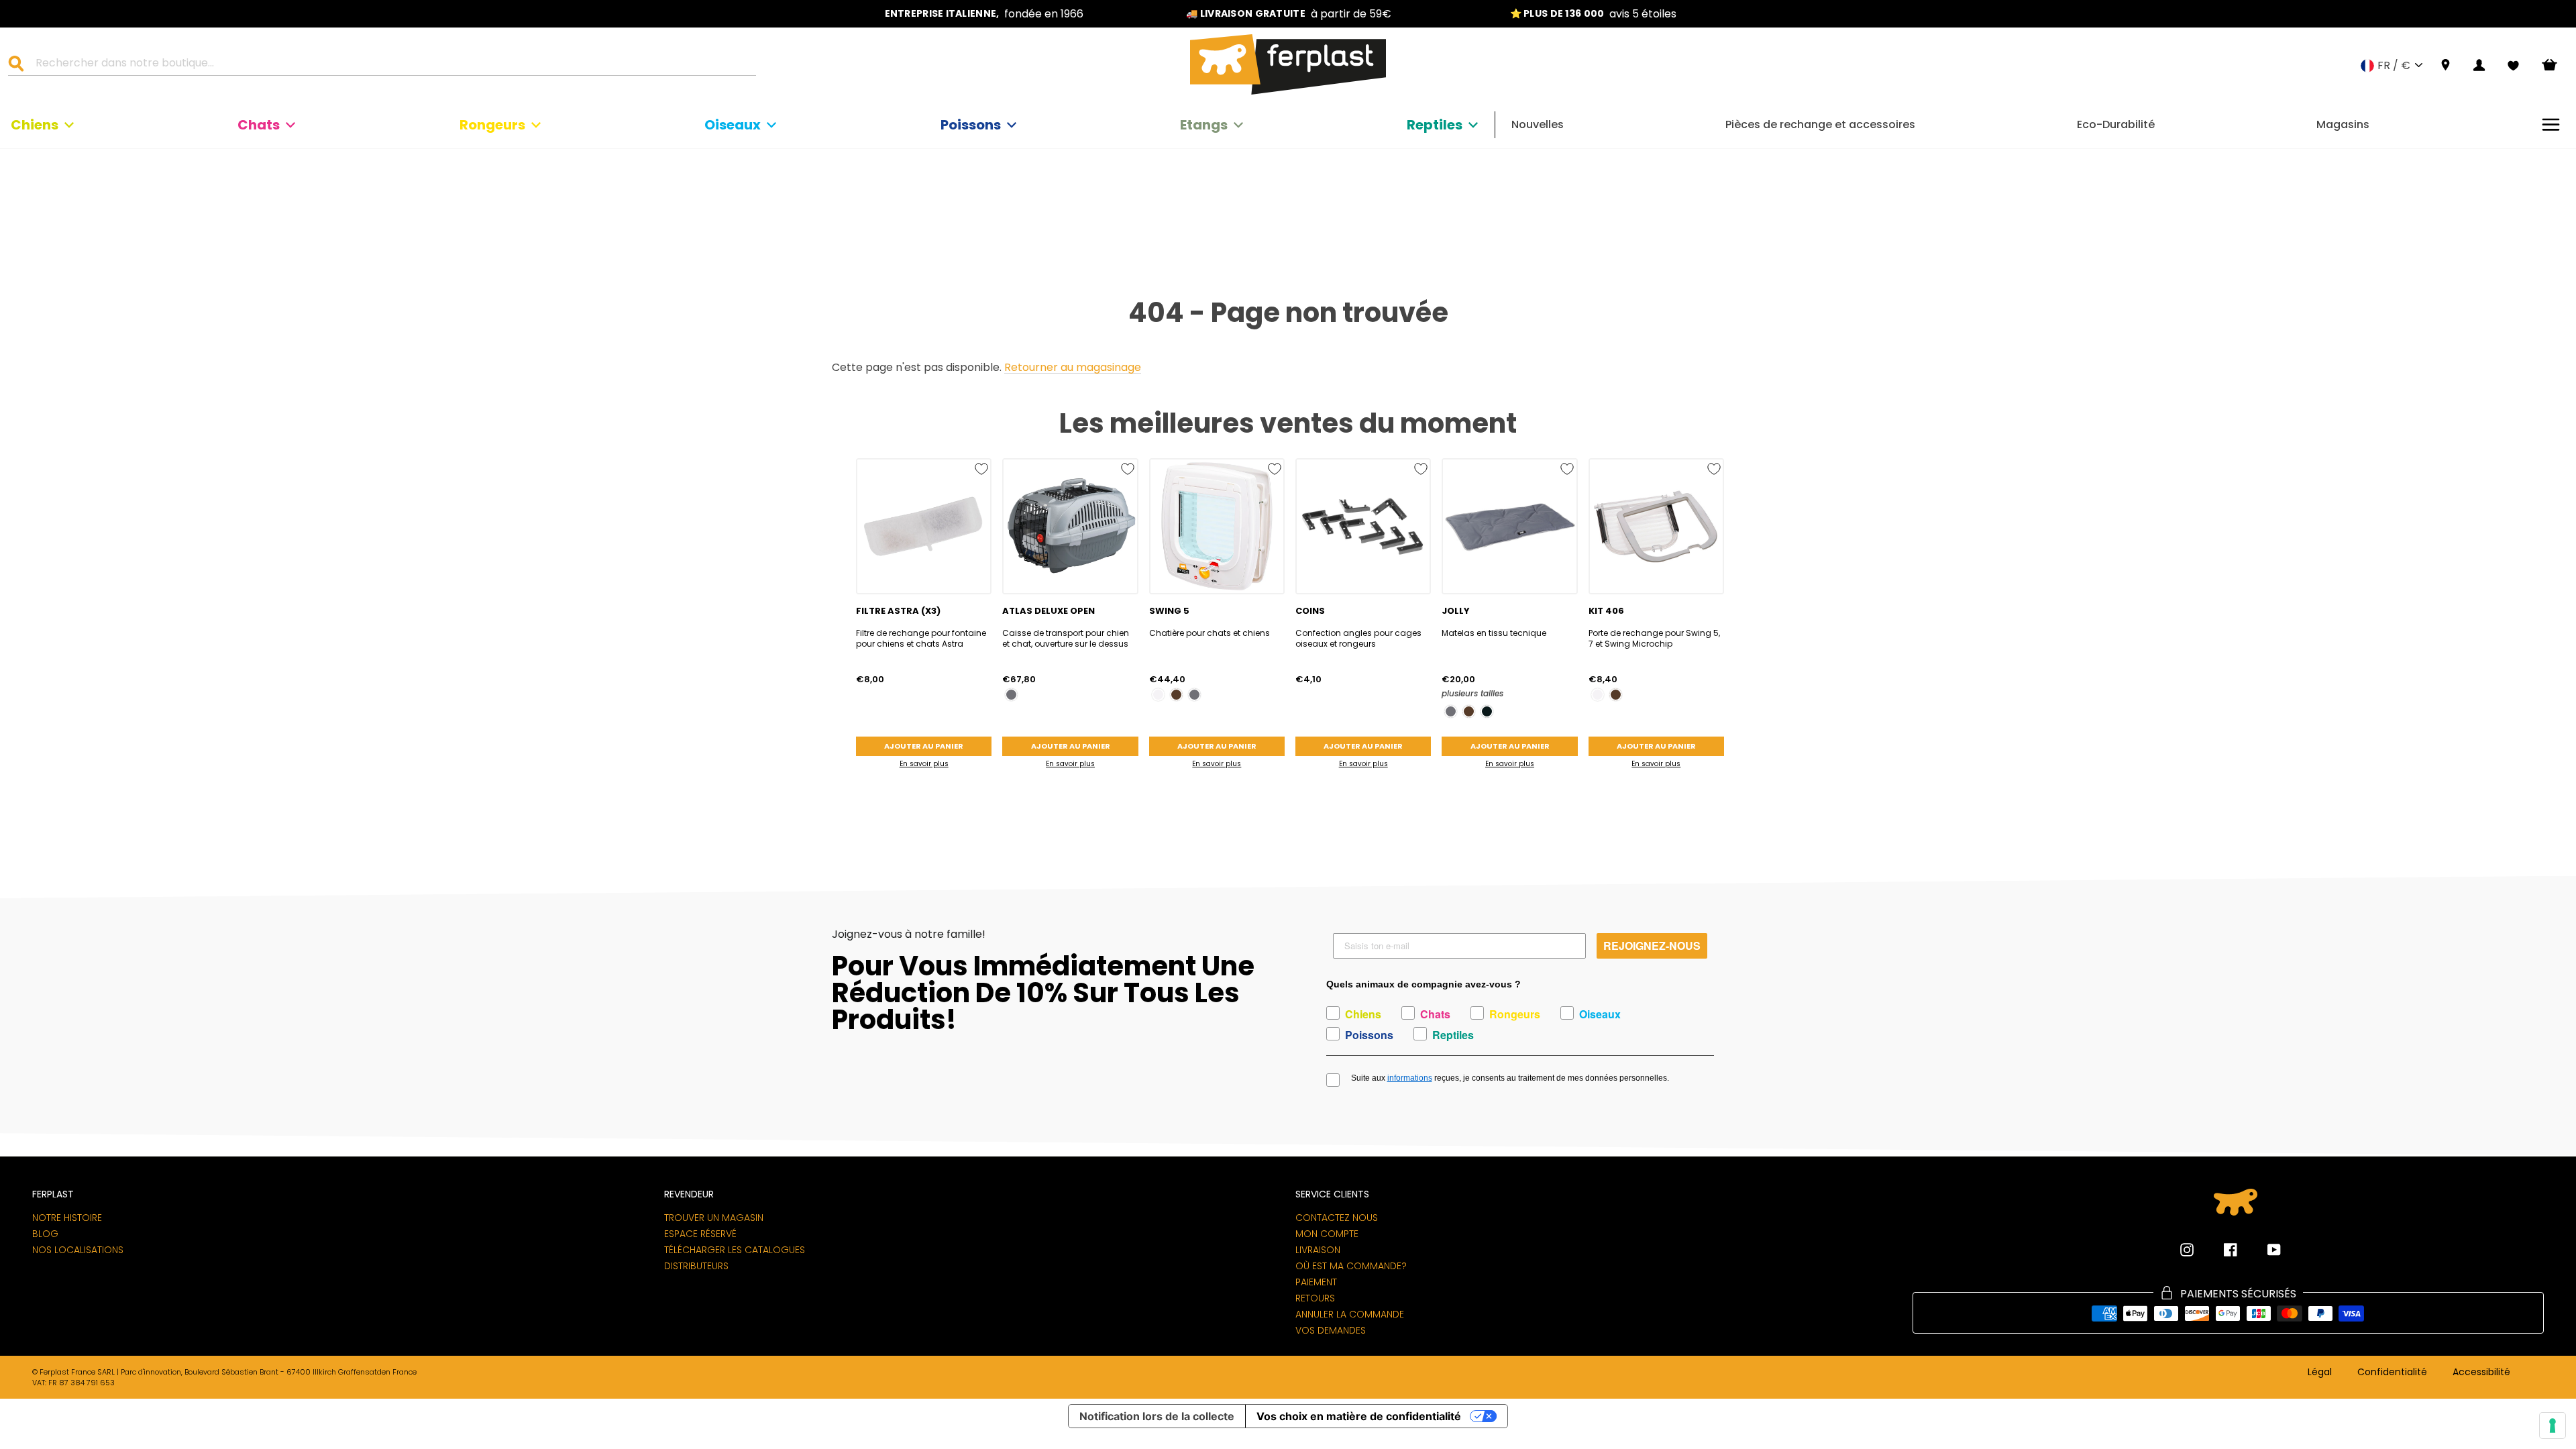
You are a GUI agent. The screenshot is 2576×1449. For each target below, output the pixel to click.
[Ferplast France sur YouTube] (2264, 1250)
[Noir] (1487, 711)
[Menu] (2551, 124)
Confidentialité (2392, 1373)
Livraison (1318, 1250)
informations (1410, 1078)
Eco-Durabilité (2116, 124)
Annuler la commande (1350, 1314)
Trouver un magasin (714, 1218)
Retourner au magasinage (1073, 368)
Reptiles (1435, 125)
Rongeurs (492, 125)
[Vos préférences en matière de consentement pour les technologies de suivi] (2553, 1426)
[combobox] (390, 65)
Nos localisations (78, 1250)
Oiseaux (733, 125)
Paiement (1316, 1282)
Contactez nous (1337, 1218)
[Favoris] (2513, 66)
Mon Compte (1327, 1234)
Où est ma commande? (1351, 1266)
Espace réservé (700, 1234)
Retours (1315, 1298)
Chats (259, 125)
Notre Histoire (67, 1218)
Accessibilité (2481, 1373)
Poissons (971, 125)
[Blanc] (1158, 695)
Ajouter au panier (924, 746)
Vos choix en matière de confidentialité (1359, 1416)
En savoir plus (924, 764)
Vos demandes (1331, 1330)
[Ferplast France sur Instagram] (2187, 1250)
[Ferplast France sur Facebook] (2220, 1250)
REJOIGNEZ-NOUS (1652, 946)
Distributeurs (696, 1266)
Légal (2320, 1373)
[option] (984, 14)
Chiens (35, 125)
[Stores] (2446, 65)
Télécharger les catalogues (735, 1250)
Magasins (2343, 124)
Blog (45, 1234)
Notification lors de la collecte (1157, 1416)
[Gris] (1011, 695)
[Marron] (1176, 695)
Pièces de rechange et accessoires (1820, 124)
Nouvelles (1538, 124)
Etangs (1204, 125)
